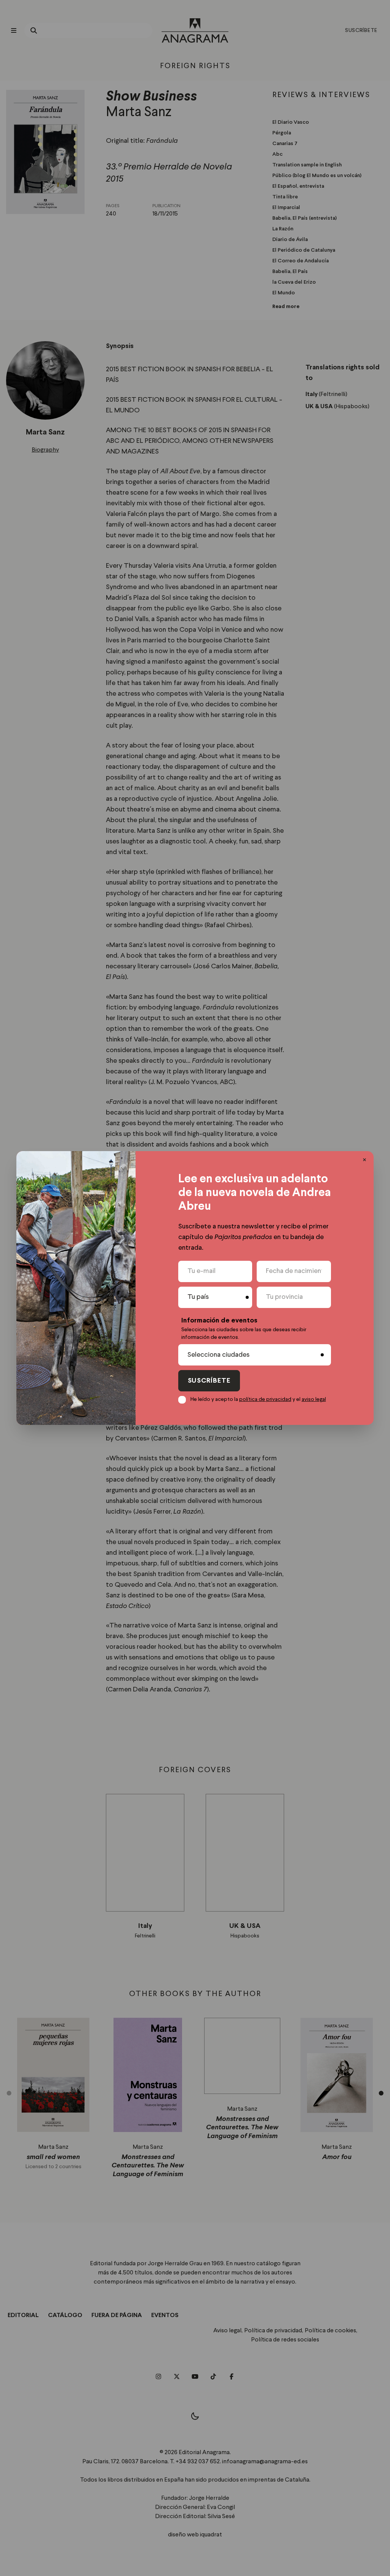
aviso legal (314, 1399)
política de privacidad (265, 1399)
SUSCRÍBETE (209, 1381)
